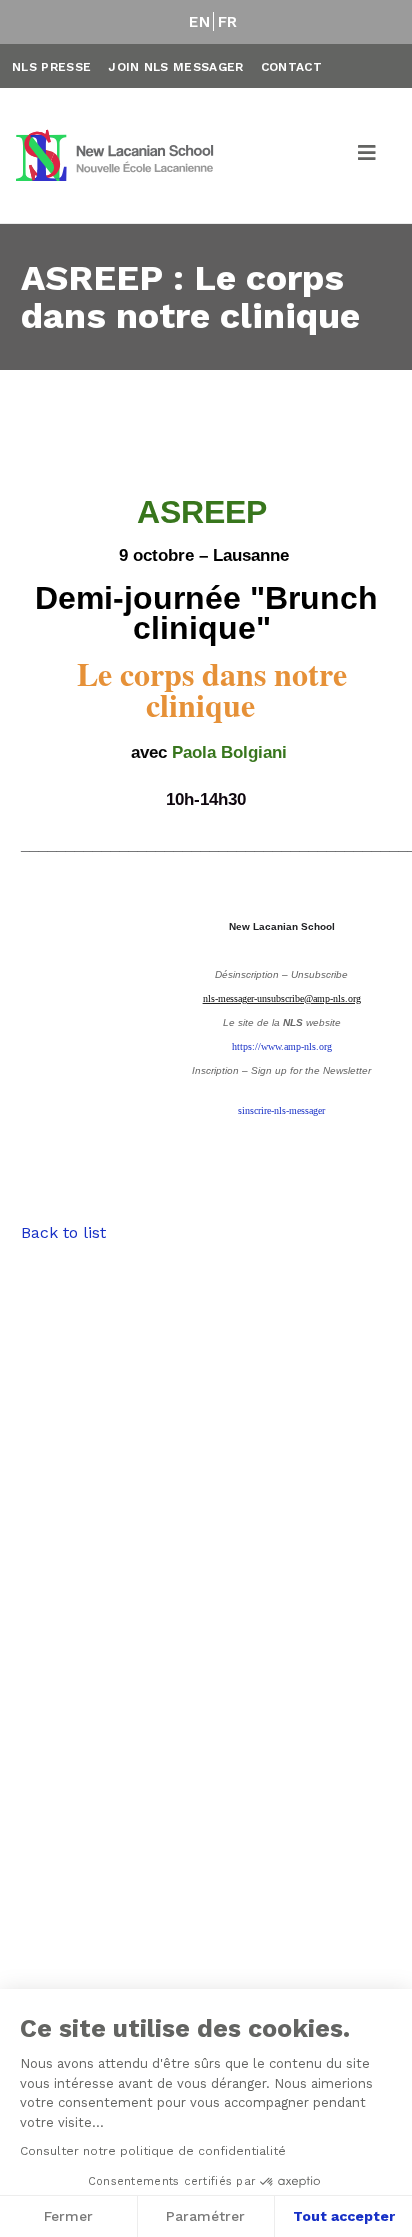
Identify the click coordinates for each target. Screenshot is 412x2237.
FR (228, 22)
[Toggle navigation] (368, 156)
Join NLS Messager (175, 67)
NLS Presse (51, 67)
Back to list (63, 1232)
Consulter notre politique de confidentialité (153, 2151)
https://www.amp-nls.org (282, 1046)
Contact (291, 67)
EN (199, 22)
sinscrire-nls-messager (281, 1110)
